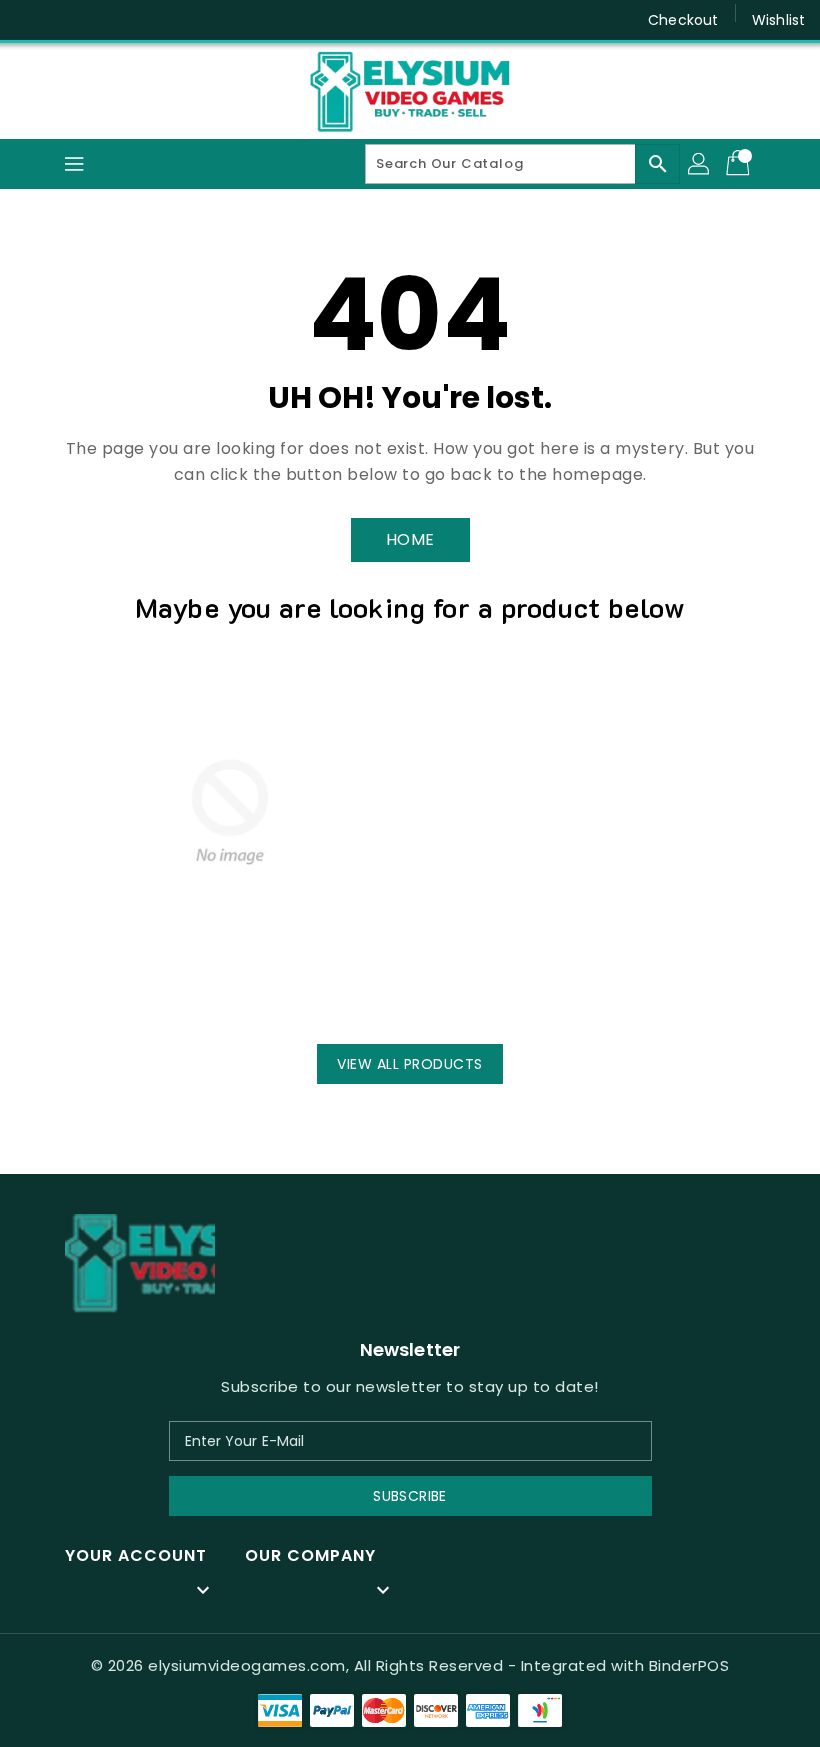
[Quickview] (116, 989)
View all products (410, 1064)
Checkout (683, 20)
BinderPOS (689, 1665)
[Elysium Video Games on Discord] (70, 20)
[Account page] (700, 164)
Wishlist (778, 20)
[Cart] (740, 164)
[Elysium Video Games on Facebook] (32, 20)
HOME (410, 539)
